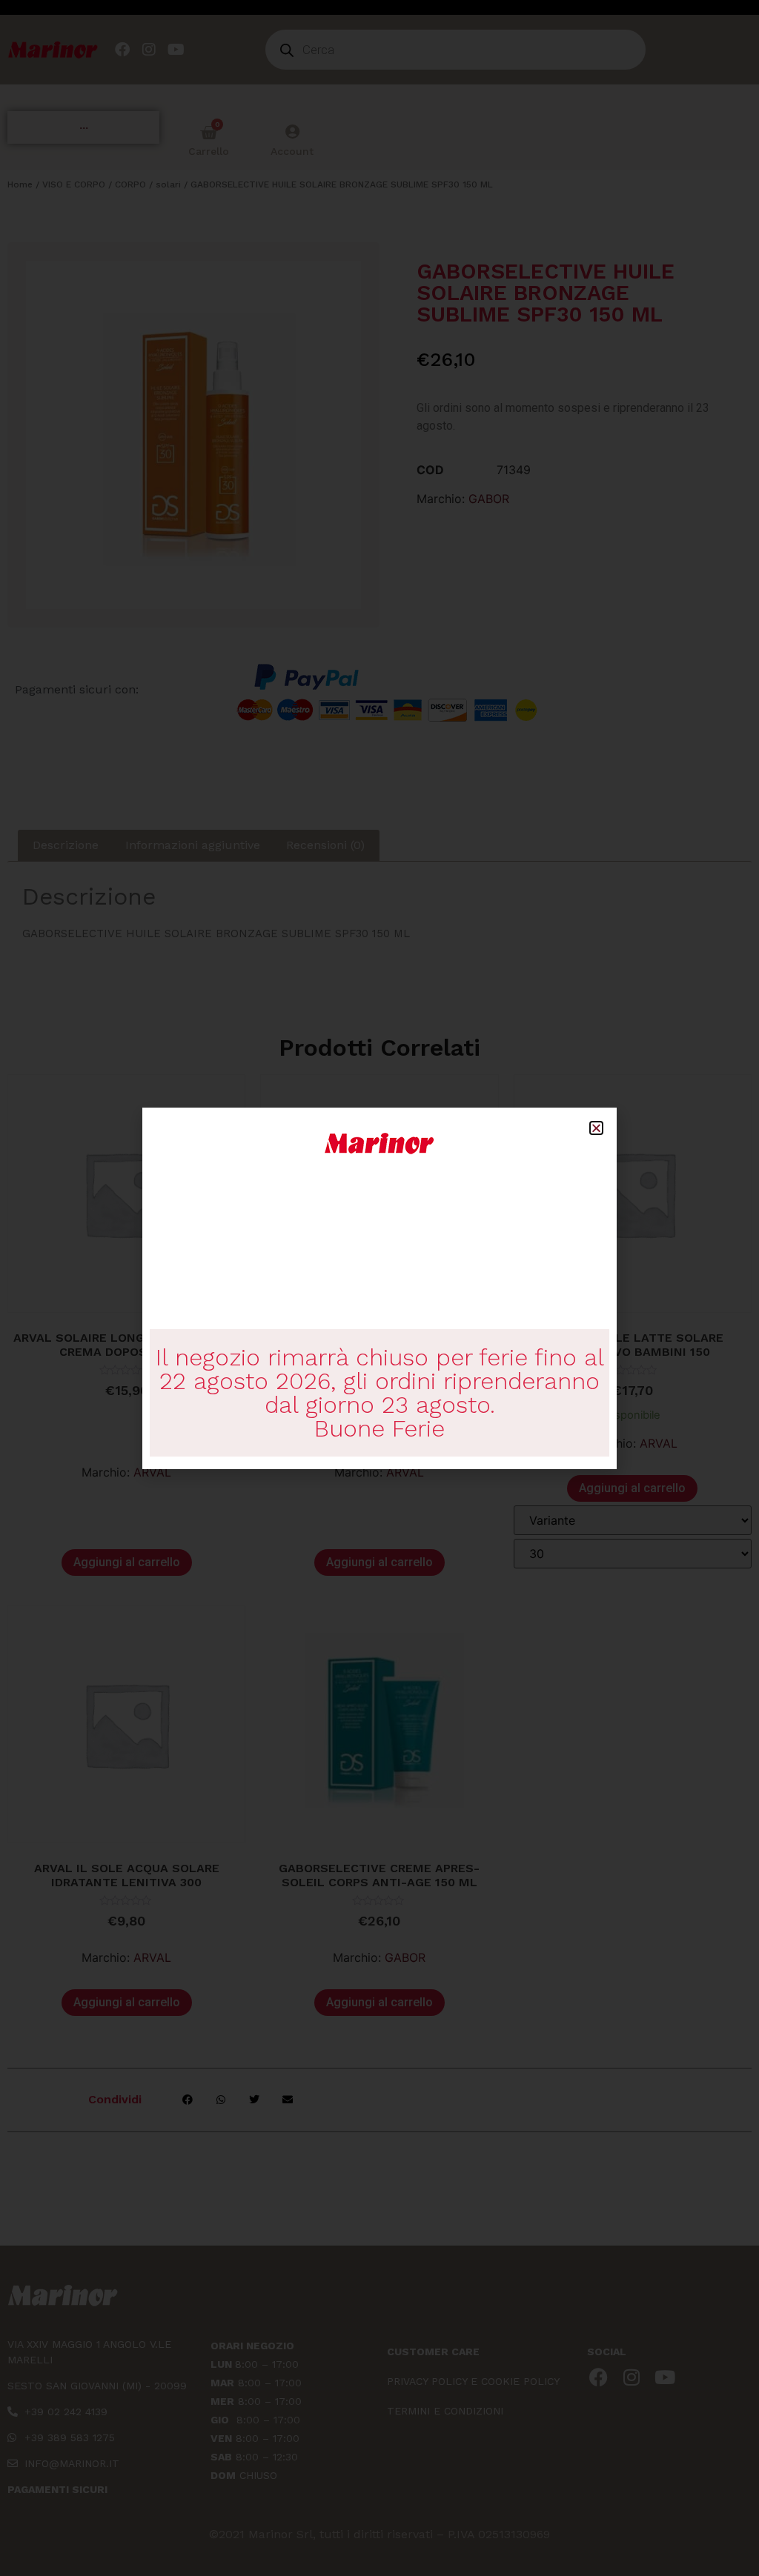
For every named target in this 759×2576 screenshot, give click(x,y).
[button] (596, 1128)
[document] (379, 1288)
